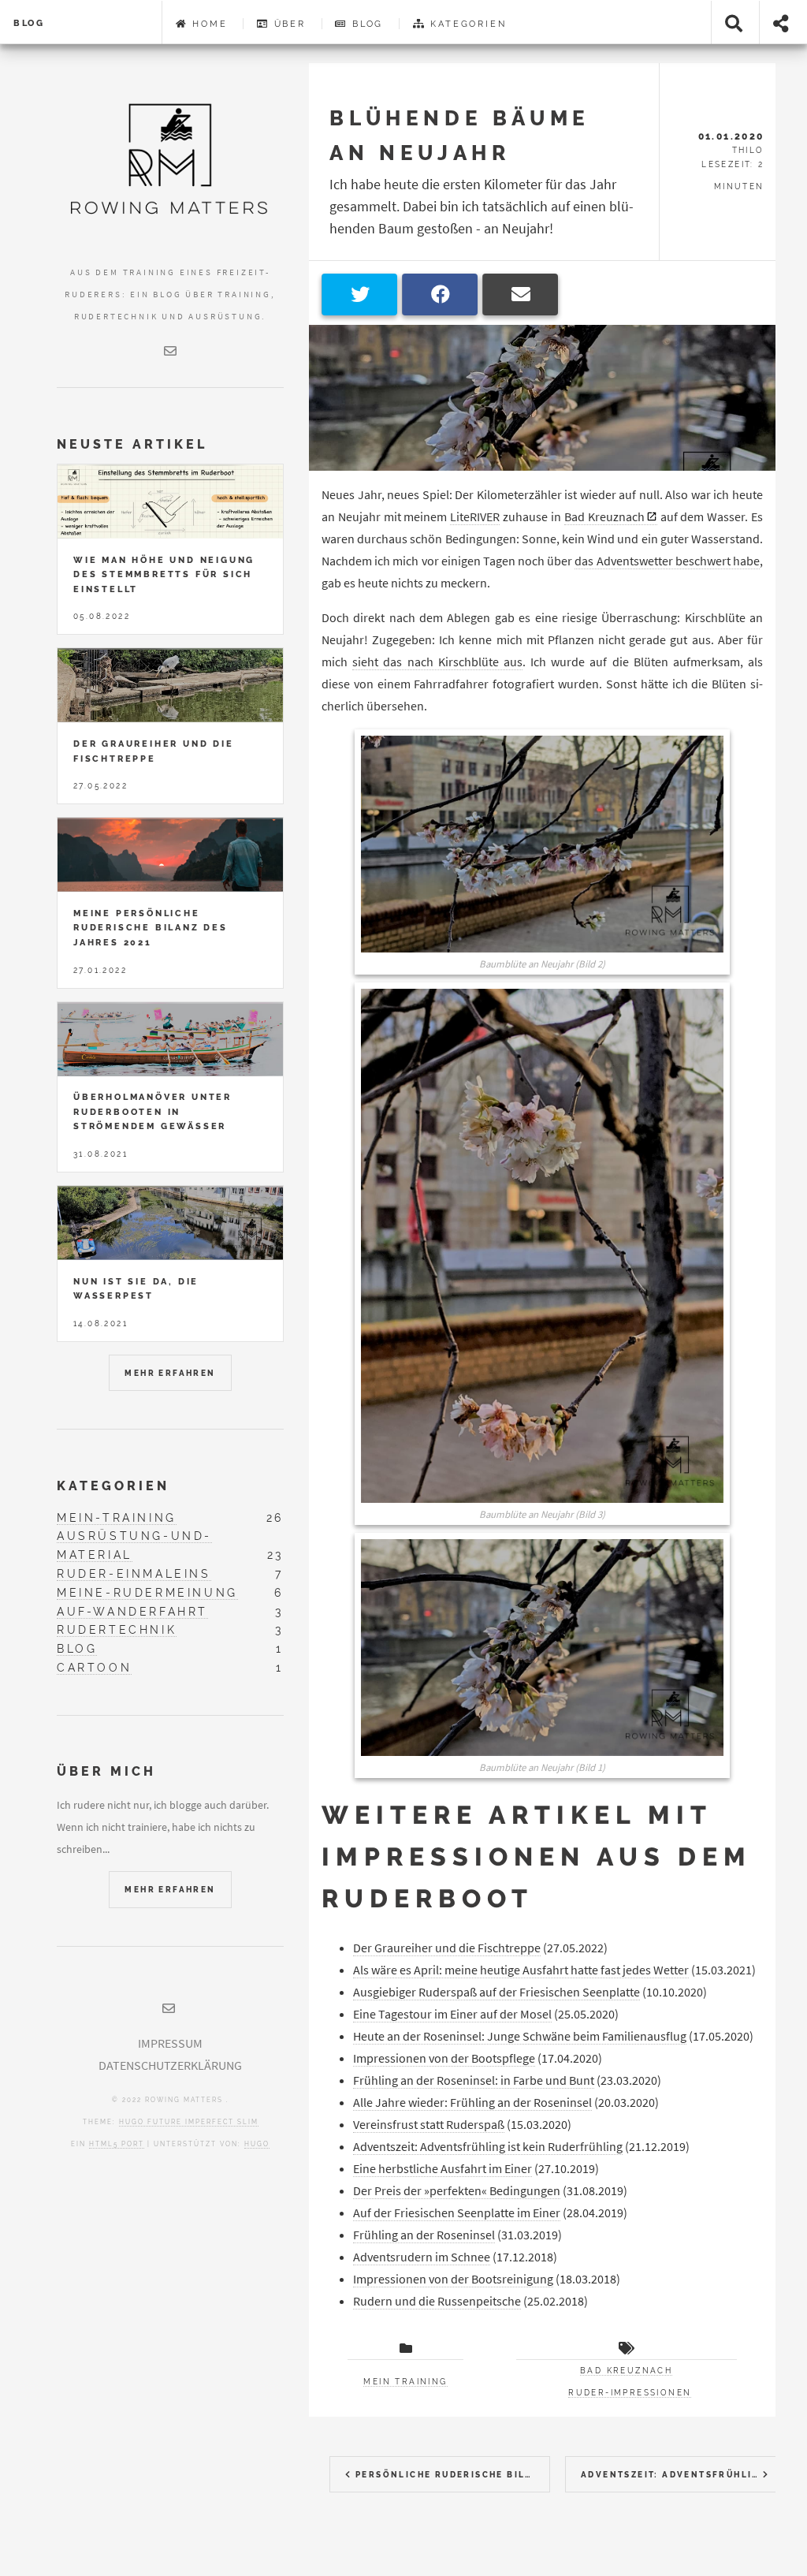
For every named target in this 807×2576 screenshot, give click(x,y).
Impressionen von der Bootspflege (444, 2058)
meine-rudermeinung (147, 1592)
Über (290, 24)
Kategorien (468, 24)
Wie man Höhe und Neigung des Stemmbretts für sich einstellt (164, 574)
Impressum (170, 2043)
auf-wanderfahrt (132, 1611)
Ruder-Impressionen (630, 2393)
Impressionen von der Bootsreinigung (453, 2279)
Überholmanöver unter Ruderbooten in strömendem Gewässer (152, 1111)
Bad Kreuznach (604, 516)
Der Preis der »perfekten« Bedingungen (457, 2190)
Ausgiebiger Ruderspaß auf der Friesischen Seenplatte (496, 1992)
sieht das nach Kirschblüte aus (437, 662)
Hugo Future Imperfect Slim (189, 2122)
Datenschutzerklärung (170, 2065)
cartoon (94, 1667)
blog (77, 1648)
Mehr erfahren (170, 1373)
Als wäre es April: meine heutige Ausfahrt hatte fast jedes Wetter (521, 1970)
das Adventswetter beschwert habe (667, 561)
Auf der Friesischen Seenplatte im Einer (457, 2213)
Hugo (257, 2144)
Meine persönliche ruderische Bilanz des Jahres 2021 (151, 928)
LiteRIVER (475, 516)
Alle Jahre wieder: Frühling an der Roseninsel (472, 2102)
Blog (29, 23)
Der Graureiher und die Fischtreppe (447, 1948)
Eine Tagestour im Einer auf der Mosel (452, 2014)
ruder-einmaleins (134, 1573)
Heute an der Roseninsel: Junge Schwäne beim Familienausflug (520, 2036)
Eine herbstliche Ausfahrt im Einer (443, 2168)
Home (210, 24)
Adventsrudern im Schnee (422, 2257)
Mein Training (405, 2382)
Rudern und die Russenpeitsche (437, 2301)
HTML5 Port (117, 2144)
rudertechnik (117, 1629)
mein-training (117, 1517)
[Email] (170, 351)
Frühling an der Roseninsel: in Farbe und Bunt (474, 2080)
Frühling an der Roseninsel (424, 2235)
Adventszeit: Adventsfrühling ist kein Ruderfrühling (488, 2146)
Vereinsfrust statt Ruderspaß (429, 2124)
